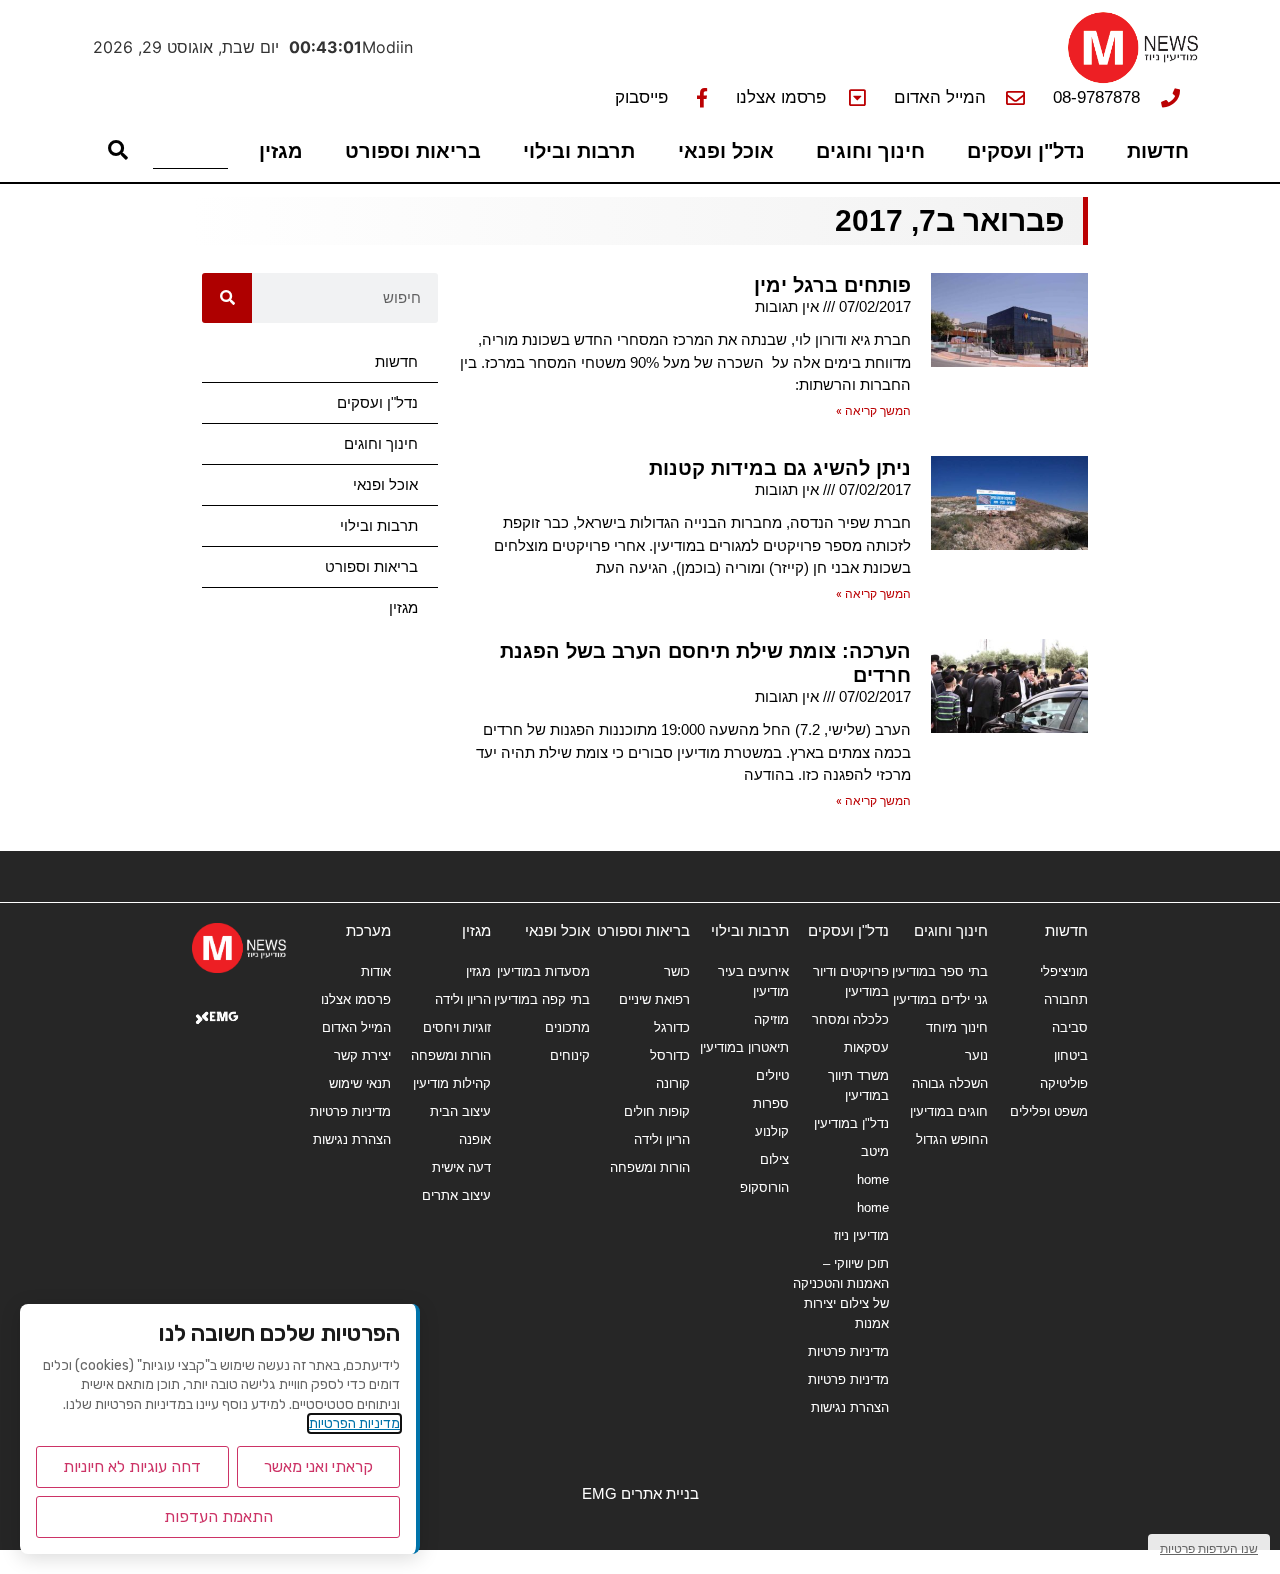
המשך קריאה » (873, 411)
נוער (976, 1055)
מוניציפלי (1064, 971)
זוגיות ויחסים (457, 1027)
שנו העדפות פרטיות (1209, 1548)
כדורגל (672, 1027)
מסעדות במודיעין (543, 971)
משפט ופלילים (1049, 1111)
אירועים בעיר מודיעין (753, 981)
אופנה (475, 1139)
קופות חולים (657, 1111)
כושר (677, 971)
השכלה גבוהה (950, 1083)
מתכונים (567, 1027)
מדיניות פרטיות (848, 1351)
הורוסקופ (764, 1187)
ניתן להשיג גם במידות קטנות (780, 468)
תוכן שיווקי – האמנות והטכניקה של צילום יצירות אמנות (841, 1293)
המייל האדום (356, 1027)
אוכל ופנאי (726, 151)
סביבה (1070, 1027)
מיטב (875, 1151)
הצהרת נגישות (850, 1407)
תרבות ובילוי (579, 151)
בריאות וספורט (413, 151)
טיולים (772, 1075)
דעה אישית (461, 1167)
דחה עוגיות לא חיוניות (132, 1466)
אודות (376, 971)
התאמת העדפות (218, 1516)
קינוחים (570, 1055)
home (873, 1179)
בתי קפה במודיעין (542, 999)
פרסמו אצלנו (356, 999)
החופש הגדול (952, 1139)
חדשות (1158, 151)
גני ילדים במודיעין (940, 999)
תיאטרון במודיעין (744, 1047)
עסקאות (866, 1047)
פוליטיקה (1064, 1083)
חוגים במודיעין (949, 1111)
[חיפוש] (227, 298)
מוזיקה (771, 1019)
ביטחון (1071, 1055)
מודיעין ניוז (861, 1235)
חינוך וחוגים (870, 151)
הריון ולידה (662, 1139)
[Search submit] (118, 150)
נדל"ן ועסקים (1026, 151)
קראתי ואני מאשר (318, 1466)
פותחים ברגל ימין (832, 285)
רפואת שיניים (654, 999)
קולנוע (772, 1131)
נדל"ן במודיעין (851, 1123)
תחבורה (1066, 999)
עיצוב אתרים (456, 1195)
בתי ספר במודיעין (940, 971)
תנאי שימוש (360, 1083)
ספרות (771, 1103)
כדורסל (670, 1055)
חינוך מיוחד (957, 1027)
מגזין (281, 151)
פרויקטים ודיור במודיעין (851, 981)
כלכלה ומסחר (850, 1019)
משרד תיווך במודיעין (858, 1085)
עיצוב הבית (460, 1111)
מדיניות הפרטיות (354, 1423)
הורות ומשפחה (650, 1167)
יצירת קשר (362, 1055)
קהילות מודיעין (452, 1083)
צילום (774, 1159)
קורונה (673, 1083)
